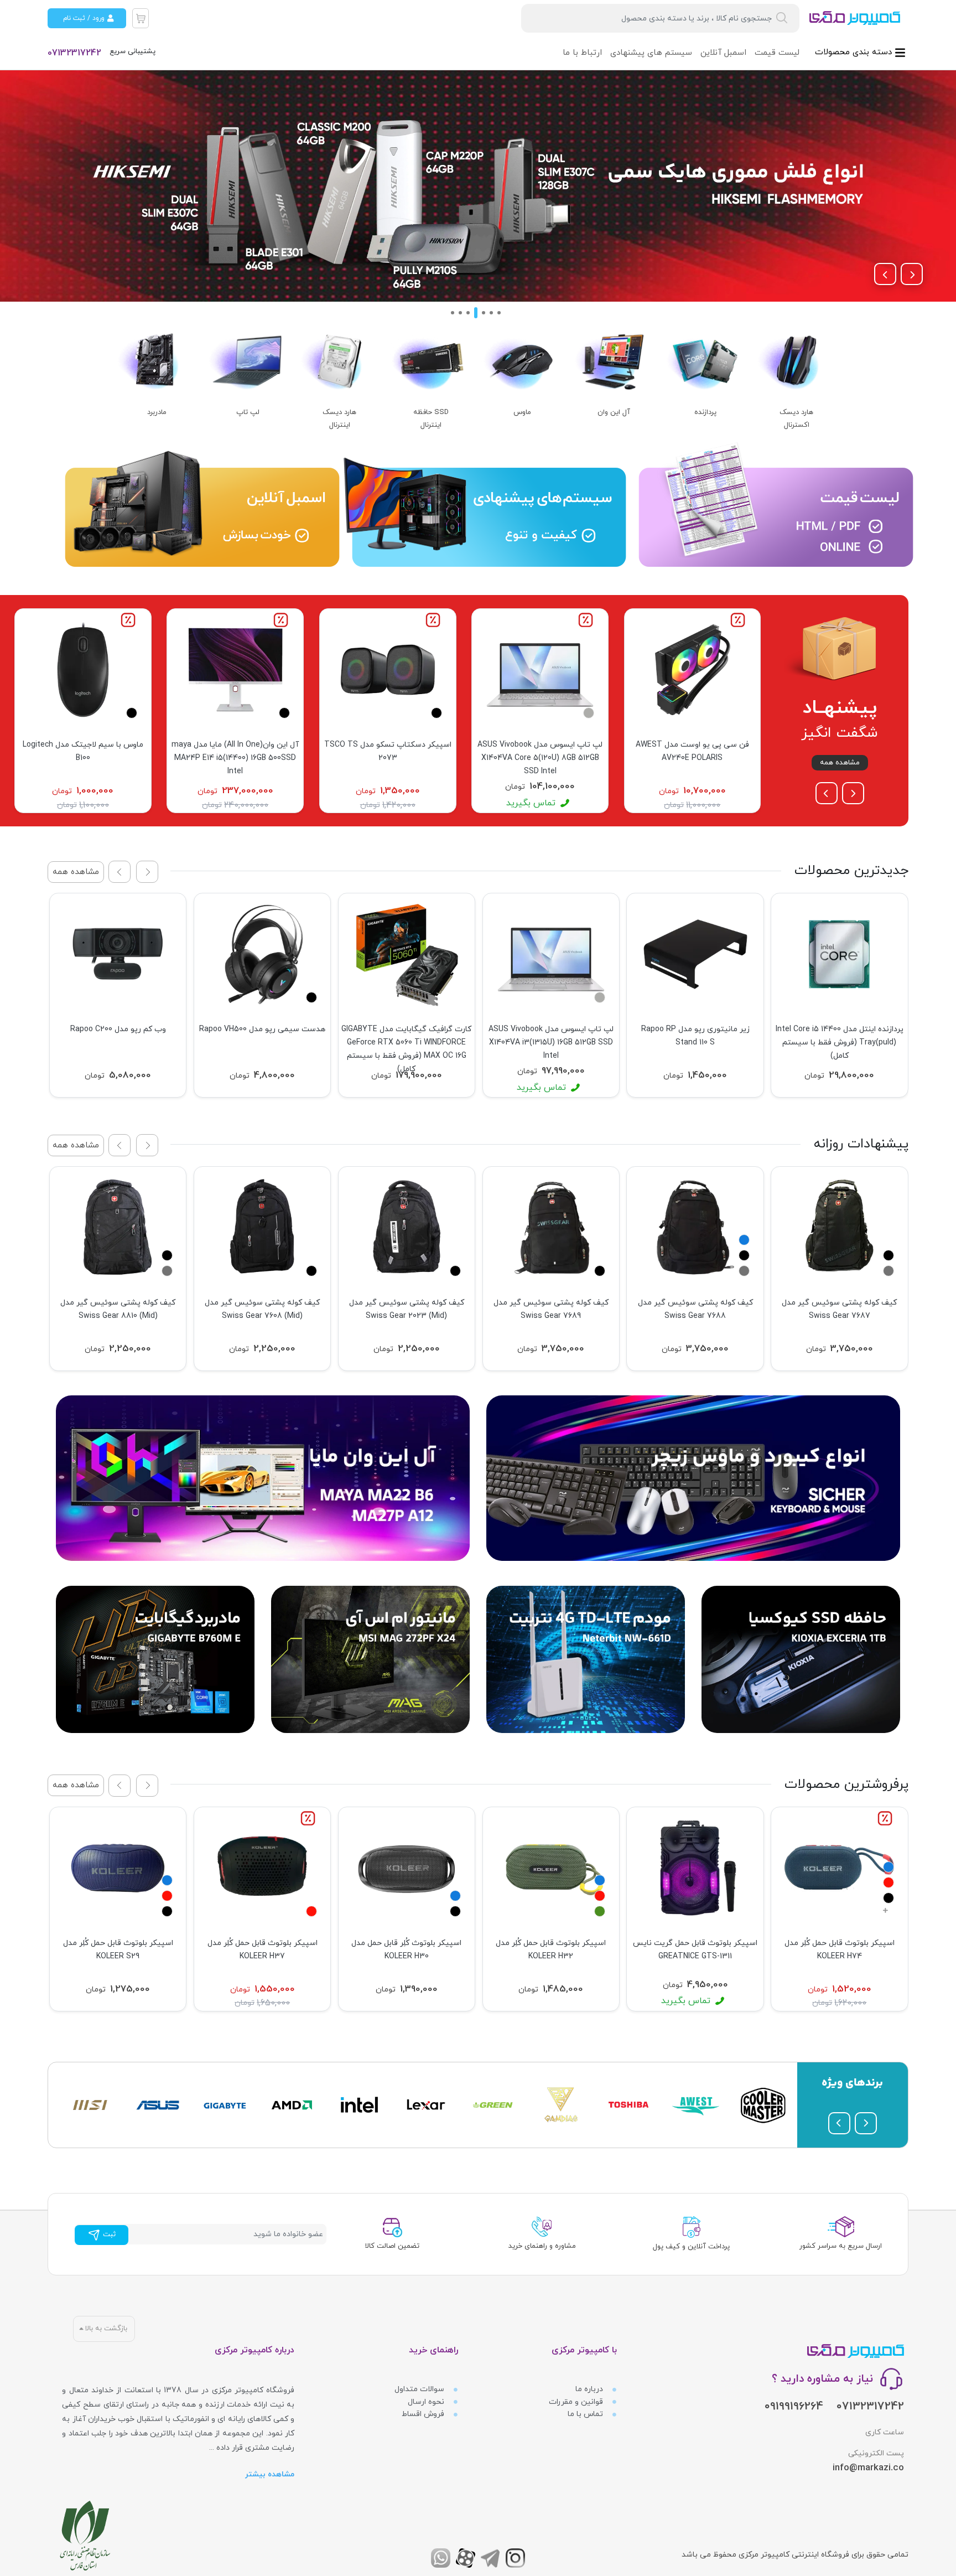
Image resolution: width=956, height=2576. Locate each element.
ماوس (522, 412)
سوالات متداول (420, 2389)
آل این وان (614, 412)
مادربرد (157, 412)
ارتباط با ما (582, 53)
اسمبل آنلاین (723, 53)
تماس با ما (586, 2414)
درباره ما (590, 2389)
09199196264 (794, 2407)
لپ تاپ (248, 412)
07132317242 (74, 53)
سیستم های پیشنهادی (651, 53)
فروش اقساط (424, 2414)
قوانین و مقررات (577, 2402)
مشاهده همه (840, 763)
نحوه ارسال (427, 2402)
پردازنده (705, 412)
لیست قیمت (777, 53)
